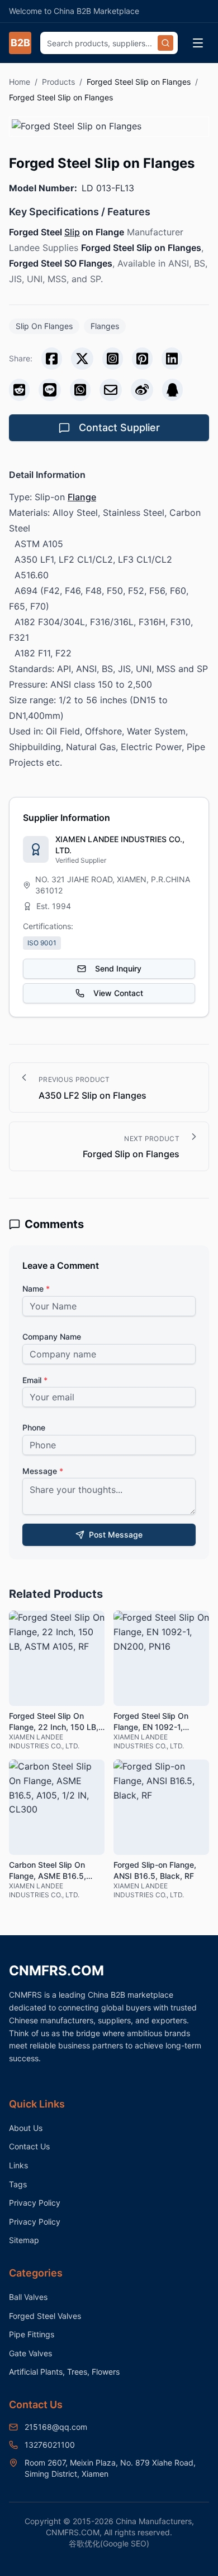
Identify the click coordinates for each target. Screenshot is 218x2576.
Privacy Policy (35, 2203)
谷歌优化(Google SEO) (109, 2543)
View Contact (118, 993)
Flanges (105, 326)
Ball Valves (28, 2297)
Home (20, 82)
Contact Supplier (119, 427)
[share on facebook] (52, 359)
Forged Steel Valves (45, 2316)
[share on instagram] (113, 359)
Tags (18, 2184)
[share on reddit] (19, 390)
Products (58, 82)
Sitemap (24, 2240)
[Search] (165, 43)
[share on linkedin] (172, 359)
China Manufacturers (154, 2521)
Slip (72, 232)
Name (36, 1289)
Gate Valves (30, 2353)
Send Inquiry (118, 968)
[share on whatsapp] (80, 390)
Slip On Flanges (44, 326)
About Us (26, 2128)
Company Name (52, 1337)
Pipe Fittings (32, 2334)
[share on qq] (172, 390)
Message (43, 1471)
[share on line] (50, 390)
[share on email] (111, 390)
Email (35, 1380)
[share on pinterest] (142, 359)
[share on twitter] (82, 359)
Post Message (116, 1535)
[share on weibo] (142, 390)
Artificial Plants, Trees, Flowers (64, 2372)
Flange (82, 497)
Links (18, 2165)
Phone (34, 1427)
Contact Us (29, 2146)
